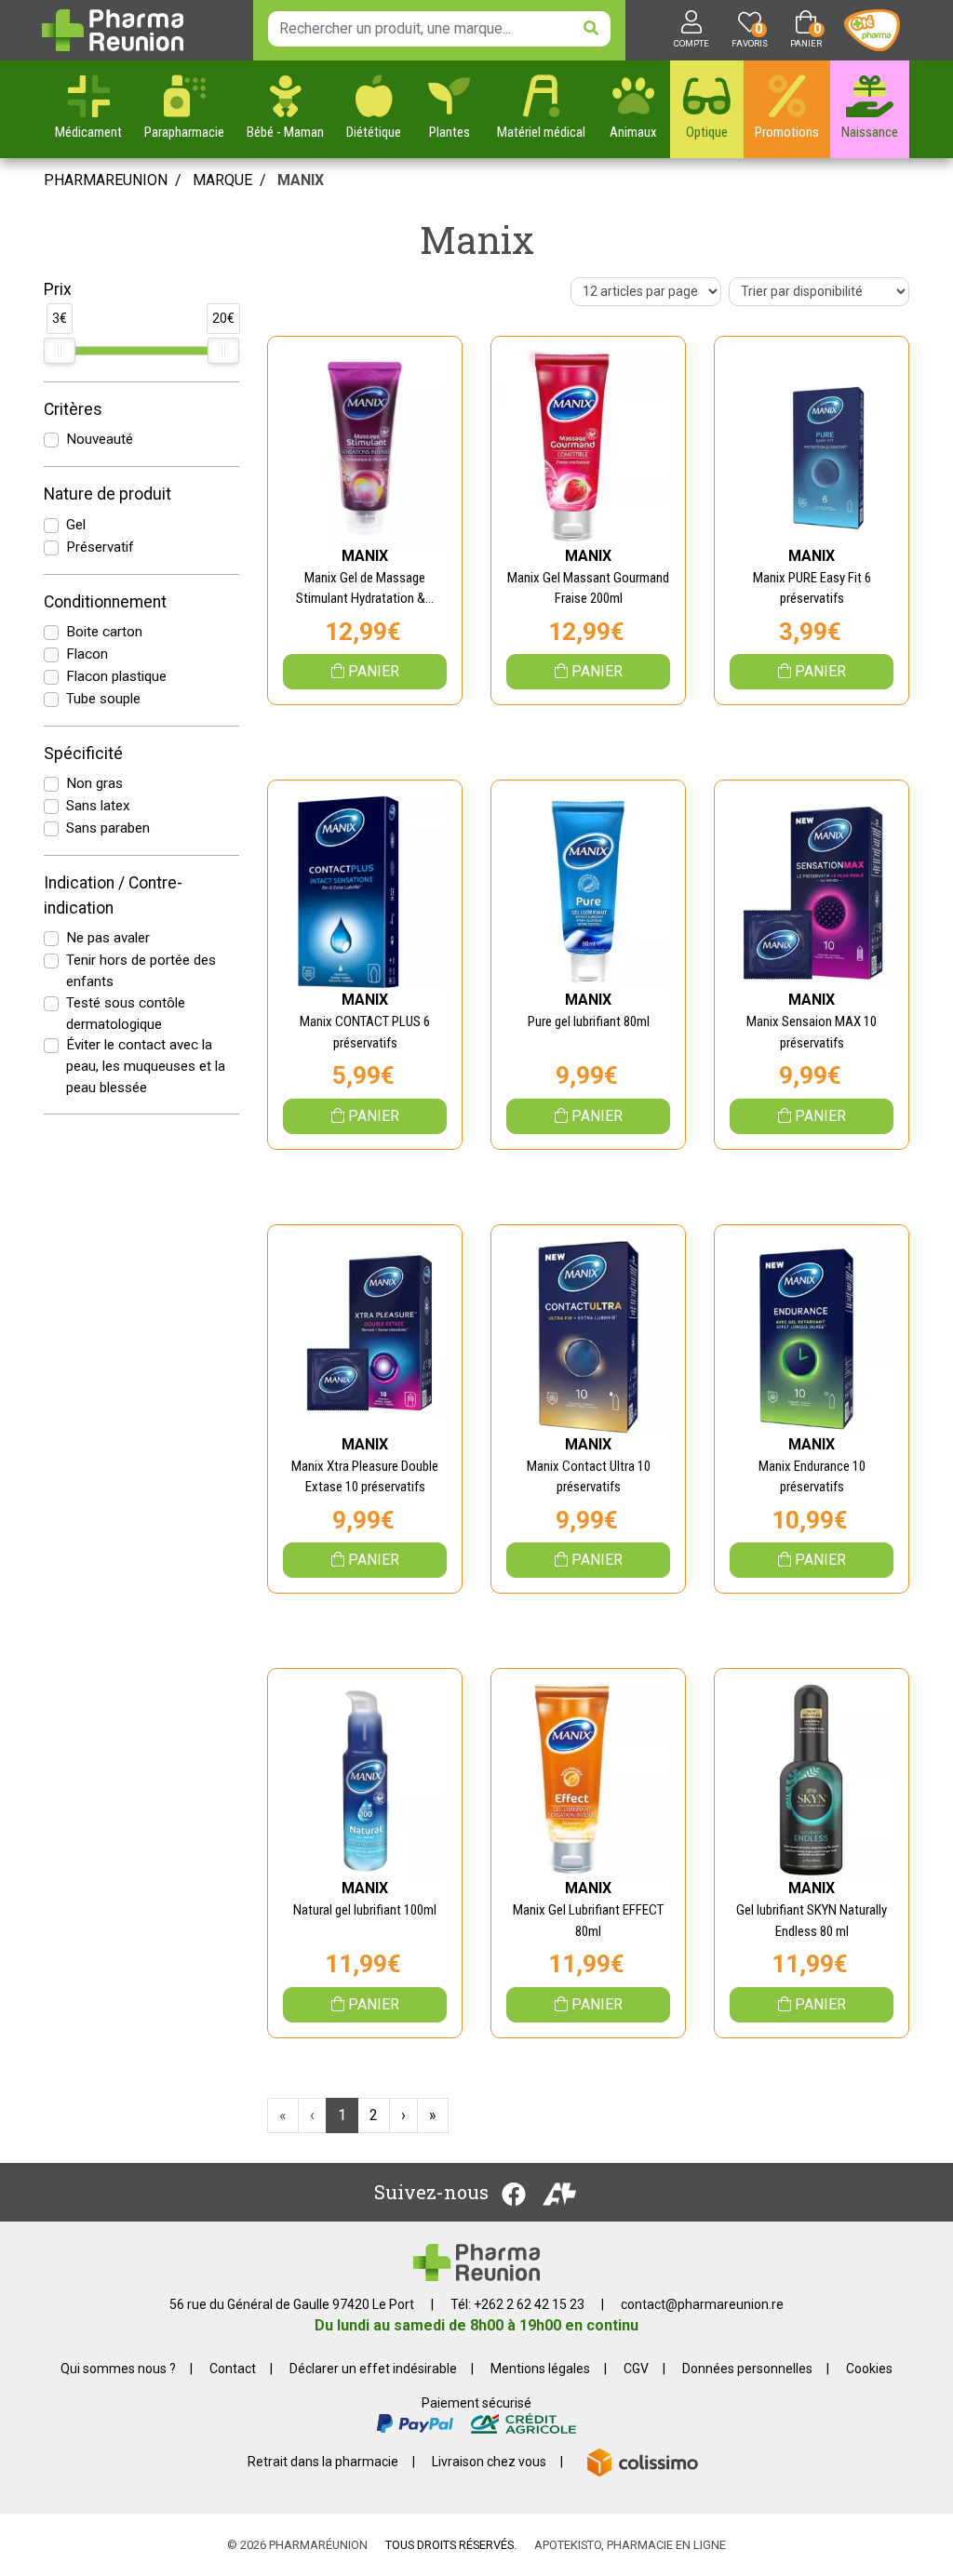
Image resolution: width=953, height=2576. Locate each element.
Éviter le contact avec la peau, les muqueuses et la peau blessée (146, 1066)
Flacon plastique (116, 676)
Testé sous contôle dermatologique (126, 1014)
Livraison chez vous (489, 2462)
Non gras (94, 783)
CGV (636, 2369)
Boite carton (104, 632)
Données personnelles (747, 2369)
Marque (222, 180)
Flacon (87, 654)
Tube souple (103, 699)
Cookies (869, 2369)
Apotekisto (630, 2545)
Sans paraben (108, 828)
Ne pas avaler (108, 938)
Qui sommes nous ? (118, 2369)
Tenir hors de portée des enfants (141, 971)
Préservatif (100, 547)
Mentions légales (540, 2369)
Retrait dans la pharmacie (323, 2462)
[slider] (60, 351)
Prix (58, 289)
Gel (76, 525)
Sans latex (98, 806)
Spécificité (83, 754)
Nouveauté (100, 439)
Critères (73, 409)
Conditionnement (105, 602)
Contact (233, 2369)
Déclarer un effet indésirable (373, 2369)
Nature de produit (107, 494)
